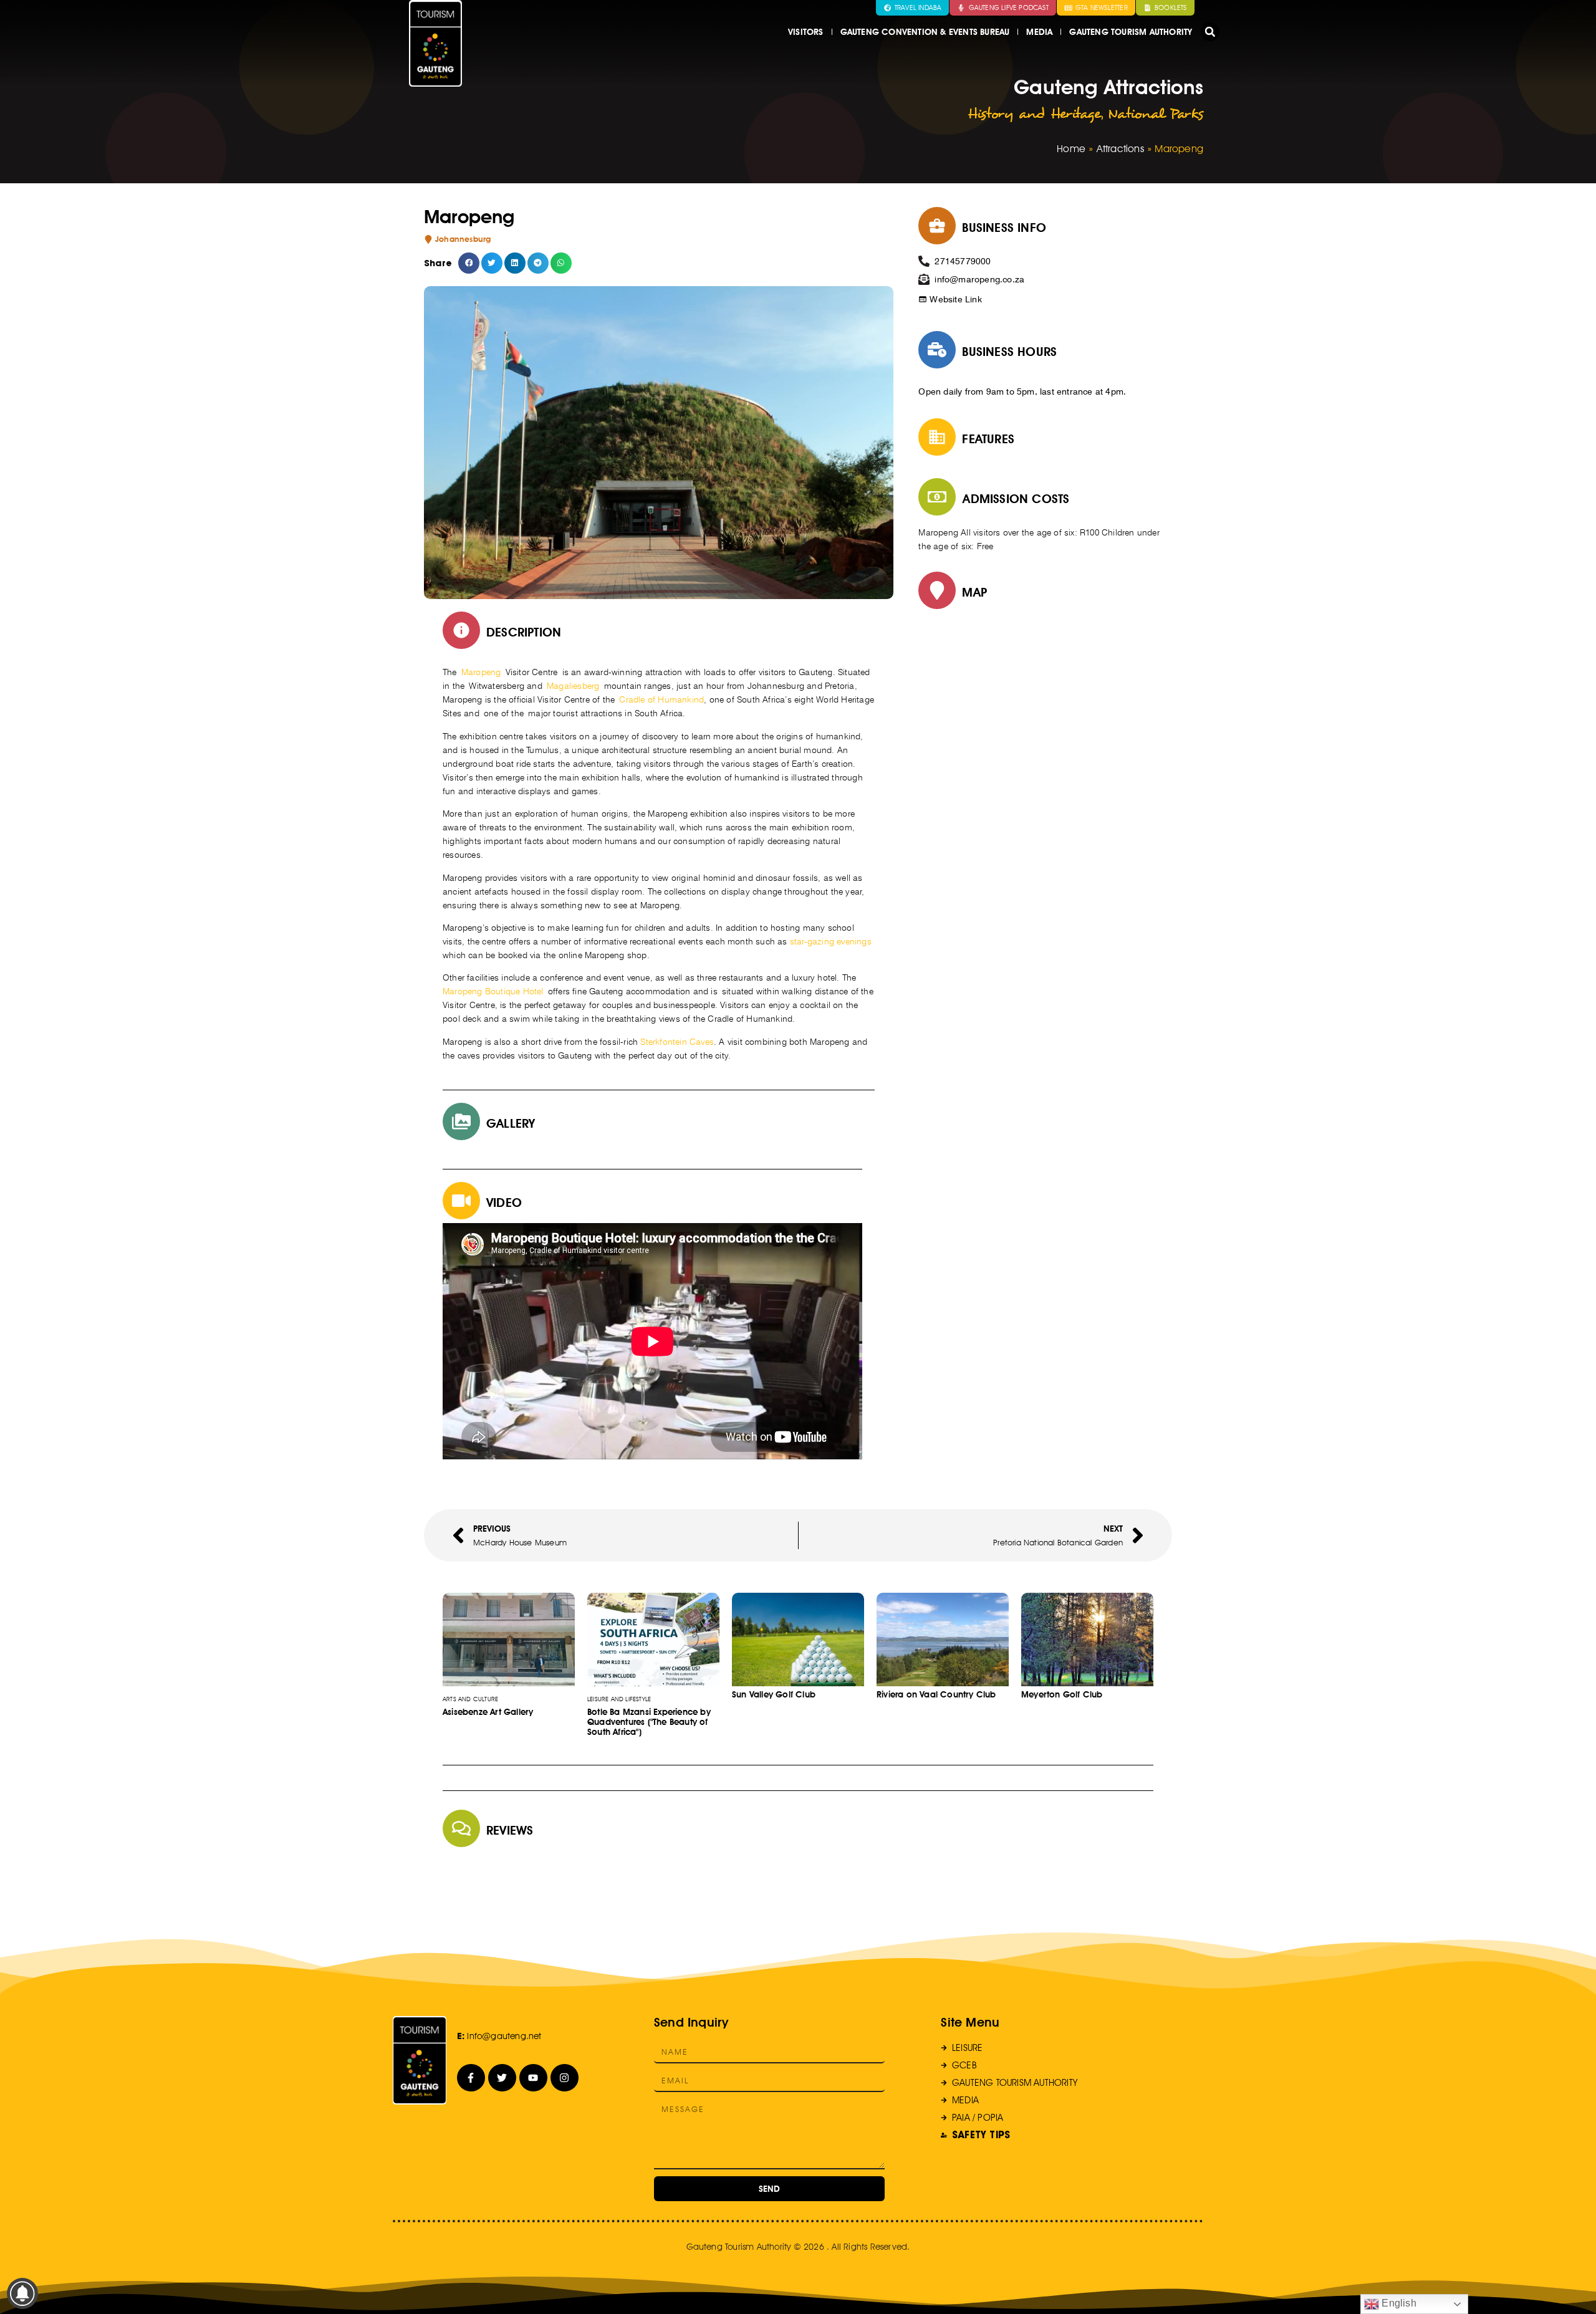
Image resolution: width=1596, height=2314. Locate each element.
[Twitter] (502, 2078)
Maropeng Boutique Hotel (493, 991)
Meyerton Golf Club (1062, 1694)
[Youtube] (533, 2078)
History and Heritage (1034, 113)
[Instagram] (565, 2078)
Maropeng (481, 672)
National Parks (1156, 113)
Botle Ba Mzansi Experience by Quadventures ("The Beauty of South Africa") (649, 1722)
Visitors (806, 32)
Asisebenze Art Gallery (488, 1712)
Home (1071, 149)
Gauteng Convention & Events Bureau (925, 32)
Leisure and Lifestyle (619, 1699)
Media (1039, 32)
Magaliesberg (573, 686)
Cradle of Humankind (661, 699)
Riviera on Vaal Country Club (936, 1694)
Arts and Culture (470, 1699)
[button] (1210, 32)
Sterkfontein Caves (677, 1042)
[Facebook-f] (471, 2078)
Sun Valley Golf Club (774, 1694)
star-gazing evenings (831, 941)
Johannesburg (463, 239)
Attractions (1120, 149)
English (1398, 2303)
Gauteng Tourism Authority (1131, 32)
